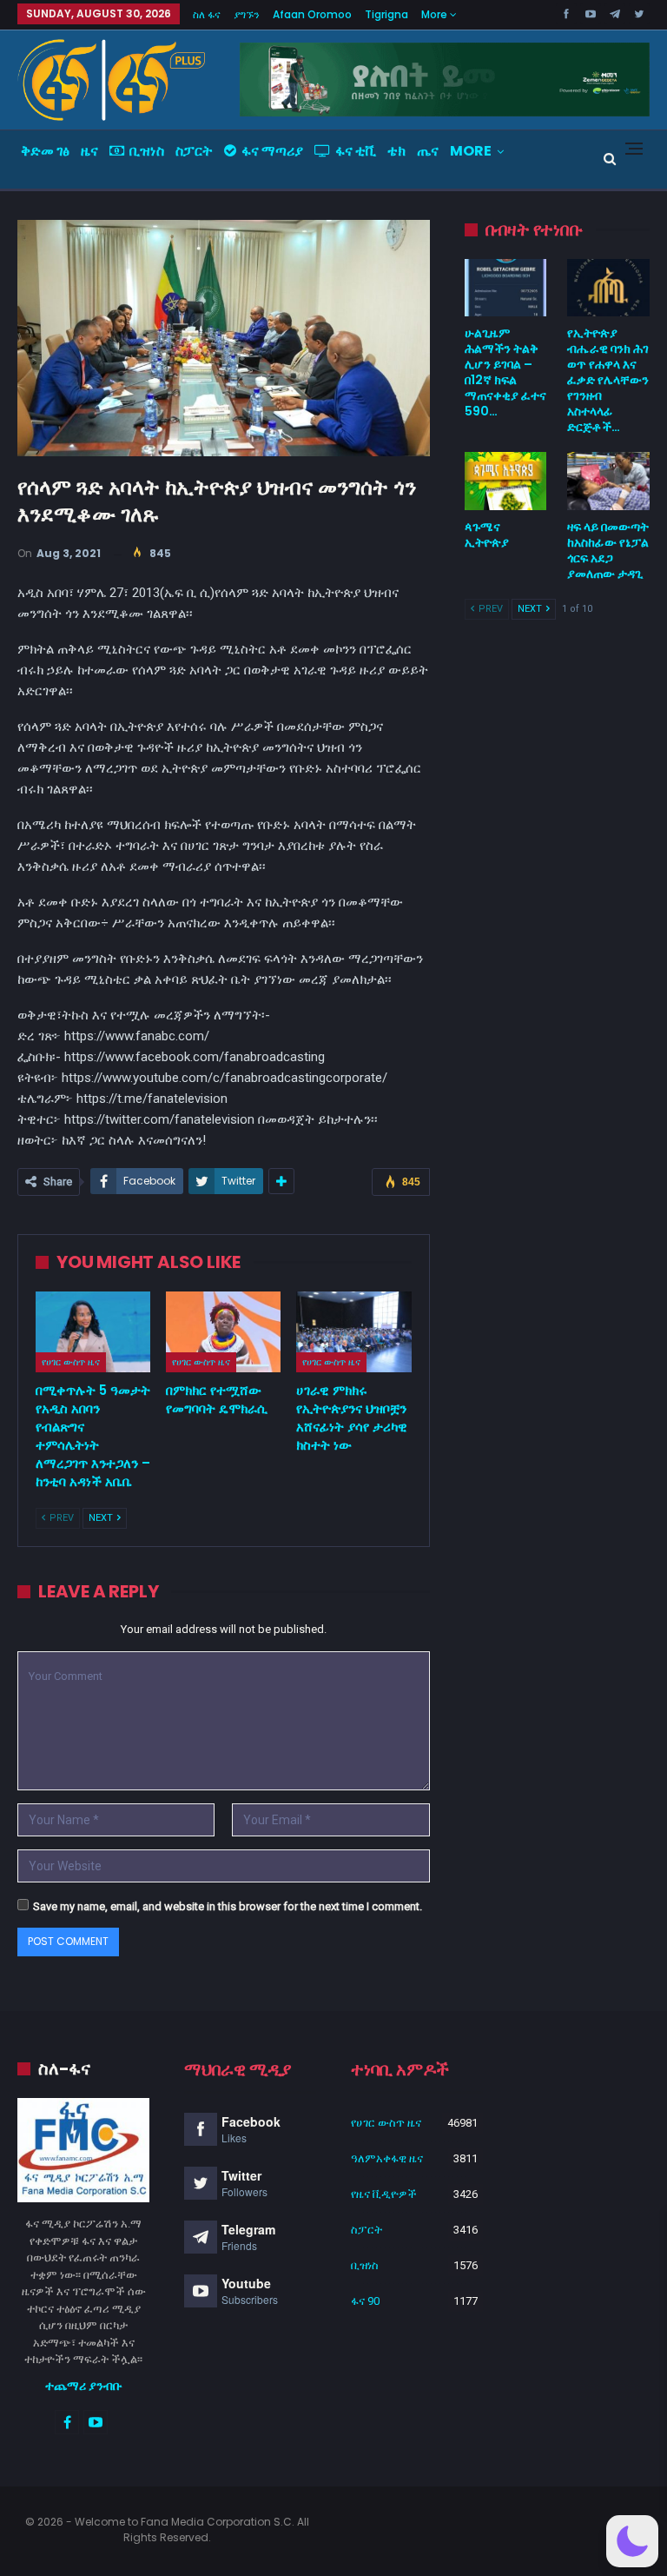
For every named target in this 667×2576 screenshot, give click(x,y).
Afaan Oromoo (312, 14)
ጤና (428, 151)
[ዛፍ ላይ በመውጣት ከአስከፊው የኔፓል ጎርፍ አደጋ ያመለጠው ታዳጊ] (608, 481)
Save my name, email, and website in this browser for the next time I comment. (228, 1906)
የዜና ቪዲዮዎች (384, 2194)
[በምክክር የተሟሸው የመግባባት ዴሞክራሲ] (223, 1332)
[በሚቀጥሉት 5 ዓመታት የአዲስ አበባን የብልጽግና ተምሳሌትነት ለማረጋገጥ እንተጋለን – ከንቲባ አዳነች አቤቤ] (93, 1332)
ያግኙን (247, 14)
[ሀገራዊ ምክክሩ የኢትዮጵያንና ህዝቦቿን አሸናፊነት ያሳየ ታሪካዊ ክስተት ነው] (353, 1332)
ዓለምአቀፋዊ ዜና (387, 2158)
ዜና (89, 151)
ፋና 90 (365, 2301)
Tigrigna (386, 14)
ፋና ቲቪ (356, 151)
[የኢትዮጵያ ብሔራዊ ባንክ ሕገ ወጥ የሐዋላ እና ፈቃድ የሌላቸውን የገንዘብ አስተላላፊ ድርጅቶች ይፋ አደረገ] (608, 288)
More (436, 14)
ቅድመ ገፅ (45, 151)
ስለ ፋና (207, 14)
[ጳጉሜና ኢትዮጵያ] (506, 481)
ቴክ (396, 151)
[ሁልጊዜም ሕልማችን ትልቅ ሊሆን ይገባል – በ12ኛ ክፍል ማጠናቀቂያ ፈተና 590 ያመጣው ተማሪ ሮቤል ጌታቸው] (506, 288)
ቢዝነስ (147, 151)
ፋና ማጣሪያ (272, 151)
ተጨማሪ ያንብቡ (84, 2386)
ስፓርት (194, 151)
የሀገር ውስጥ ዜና (71, 1362)
